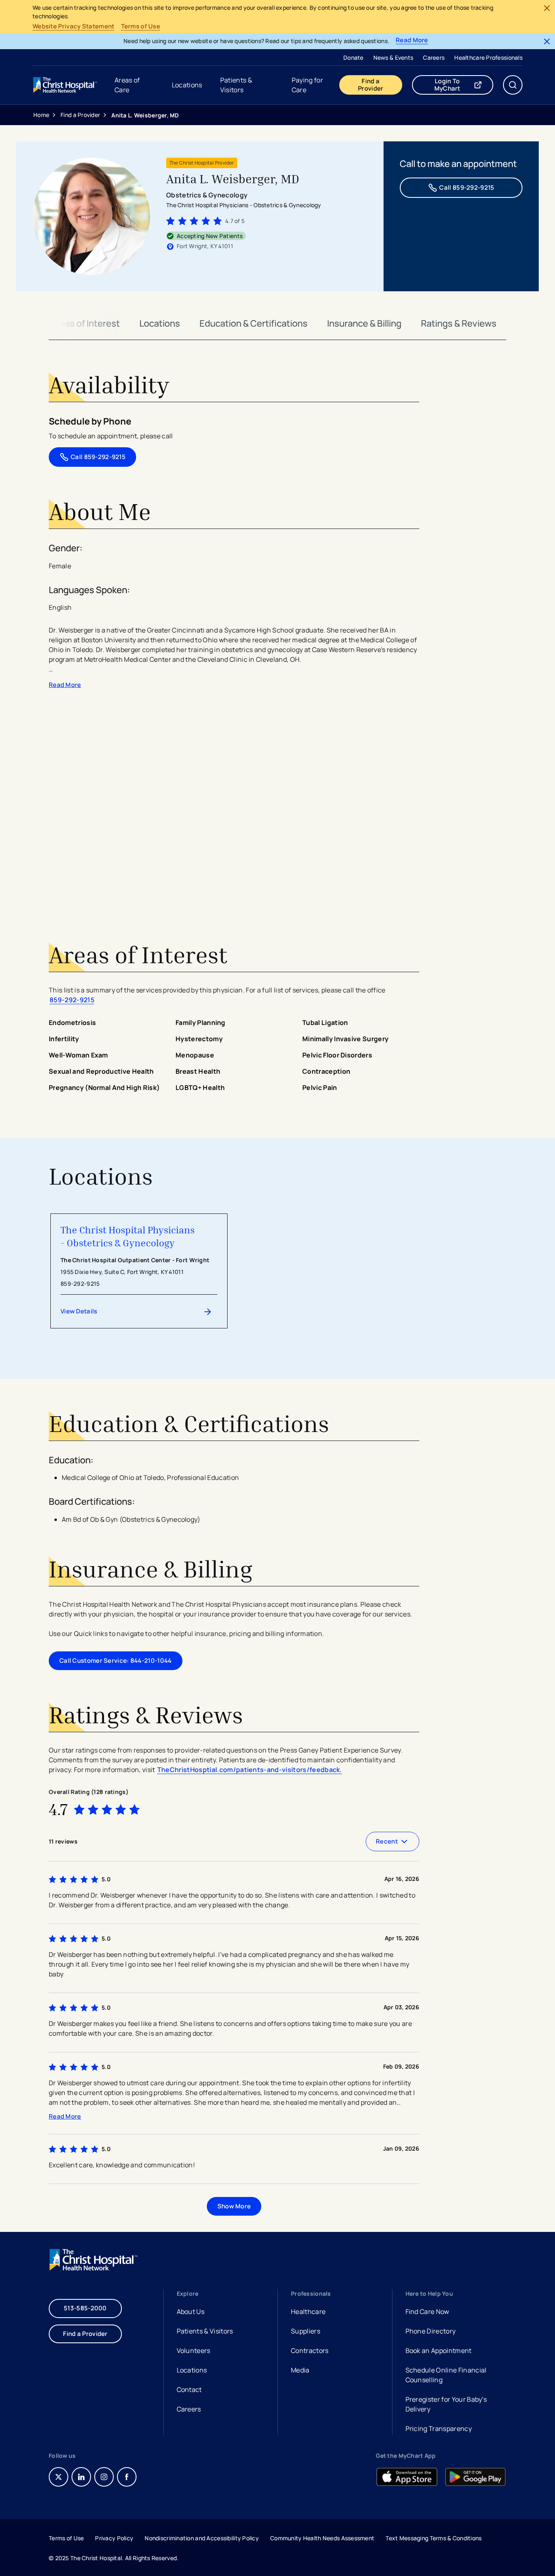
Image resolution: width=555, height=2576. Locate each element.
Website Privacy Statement (74, 26)
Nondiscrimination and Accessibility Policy (202, 2538)
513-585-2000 (85, 2308)
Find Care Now (427, 2312)
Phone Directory (431, 2331)
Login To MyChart (464, 85)
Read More (412, 40)
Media (300, 2370)
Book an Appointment (439, 2352)
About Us (191, 2312)
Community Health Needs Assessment (322, 2538)
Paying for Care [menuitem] (307, 85)
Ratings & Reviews (459, 323)
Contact (189, 2390)
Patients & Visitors (205, 2331)
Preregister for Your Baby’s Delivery (446, 2404)
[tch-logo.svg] (66, 85)
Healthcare (308, 2312)
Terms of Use (141, 26)
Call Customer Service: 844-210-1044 (116, 1661)
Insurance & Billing (364, 323)
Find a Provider (371, 85)
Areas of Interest (85, 323)
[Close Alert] (547, 8)
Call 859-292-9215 (467, 187)
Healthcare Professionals (488, 57)
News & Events (393, 57)
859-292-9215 (72, 1000)
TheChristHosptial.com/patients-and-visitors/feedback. (250, 1770)
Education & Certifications (254, 323)
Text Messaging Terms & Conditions (434, 2538)
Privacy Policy (114, 2538)
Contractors (310, 2351)
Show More (234, 2206)
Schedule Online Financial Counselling (446, 2375)
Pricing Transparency (439, 2429)
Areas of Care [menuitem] (127, 85)
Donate (353, 57)
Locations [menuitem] (187, 85)
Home (41, 115)
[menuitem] (353, 57)
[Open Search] (513, 85)
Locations (160, 323)
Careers (434, 57)
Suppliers (306, 2331)
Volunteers (194, 2351)
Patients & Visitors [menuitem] (236, 85)
